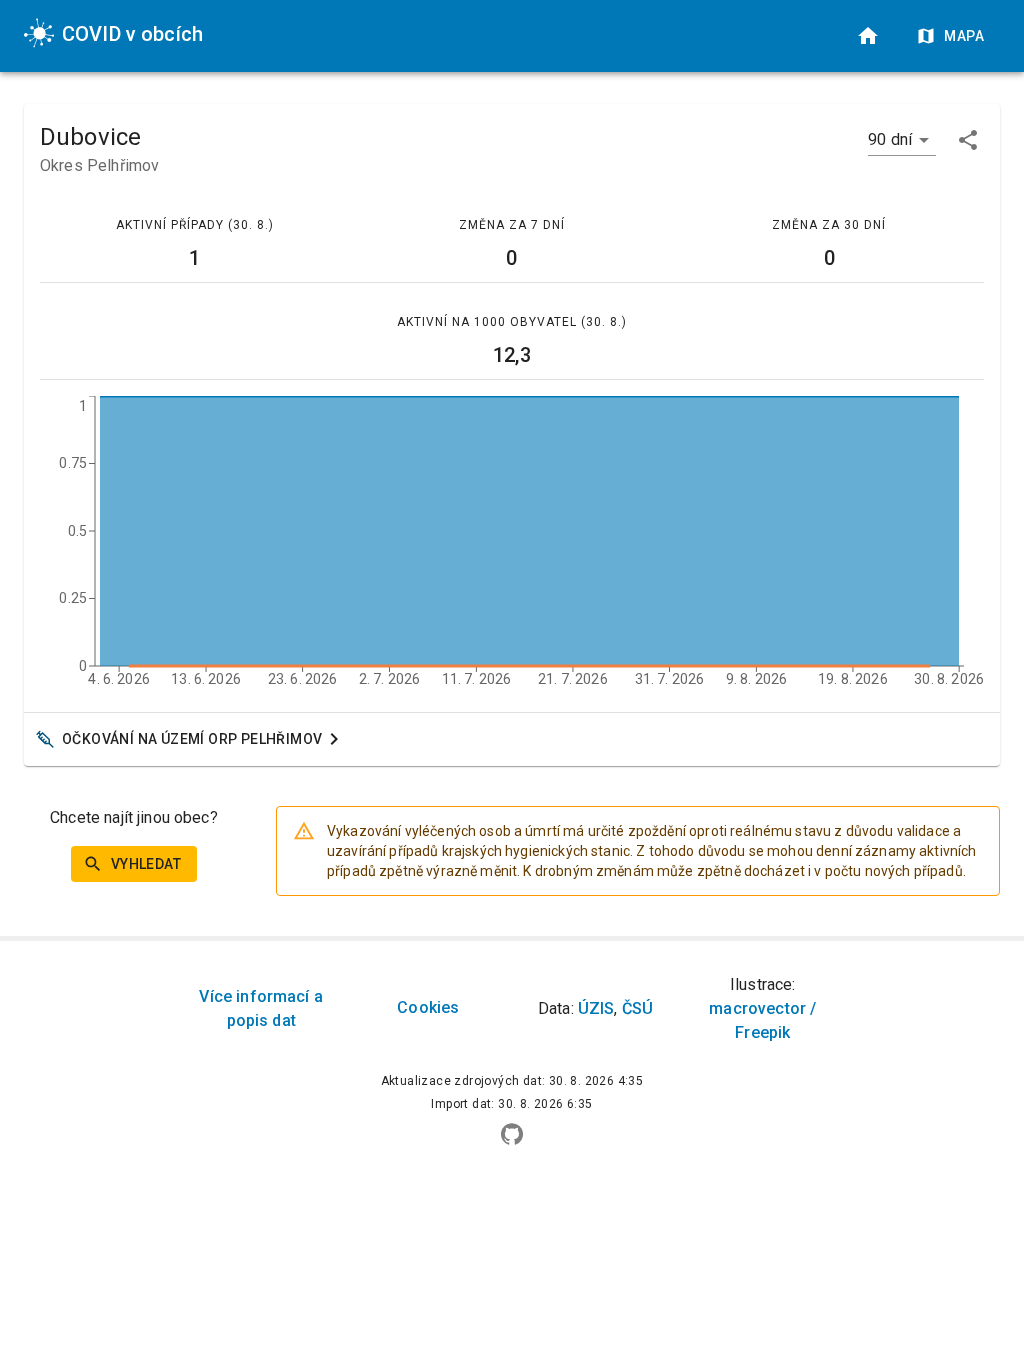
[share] (968, 140)
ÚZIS (596, 1008)
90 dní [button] (890, 139)
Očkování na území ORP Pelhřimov (192, 739)
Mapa (964, 36)
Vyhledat (146, 864)
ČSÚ (637, 1008)
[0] (868, 36)
